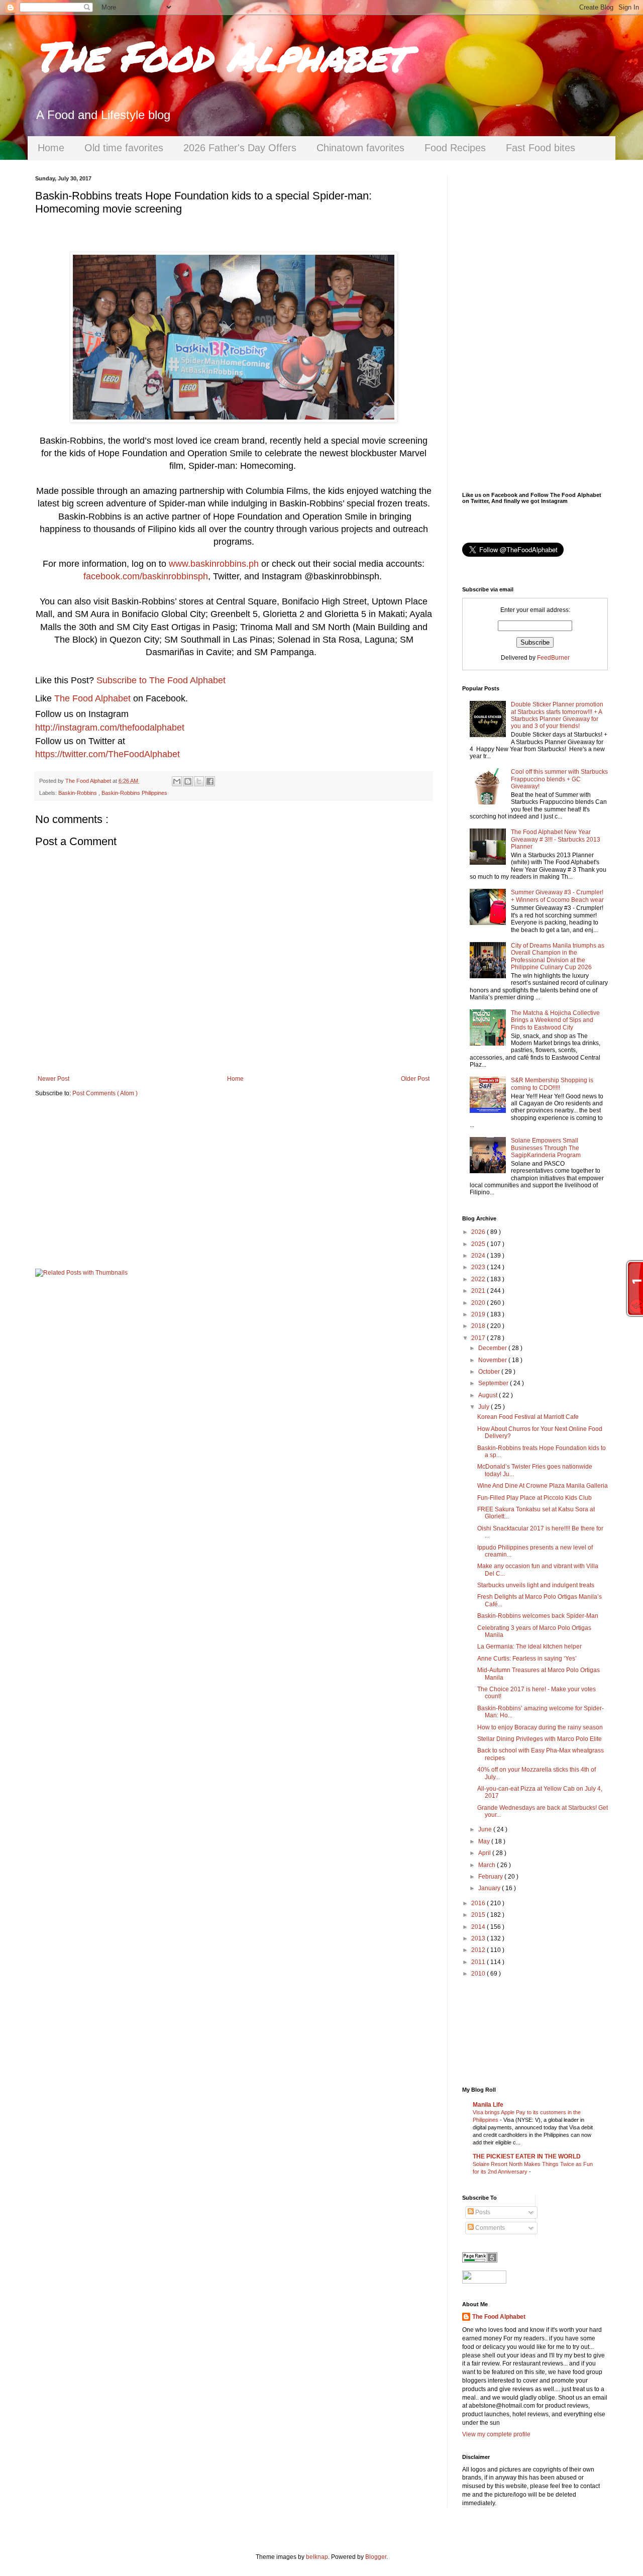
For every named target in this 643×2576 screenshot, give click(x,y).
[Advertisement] (234, 1183)
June (486, 1829)
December (493, 1348)
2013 (479, 1938)
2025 (479, 1244)
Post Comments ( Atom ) (105, 1093)
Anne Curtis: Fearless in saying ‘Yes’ (527, 1659)
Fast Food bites (541, 148)
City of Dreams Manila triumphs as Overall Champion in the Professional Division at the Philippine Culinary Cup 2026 (558, 956)
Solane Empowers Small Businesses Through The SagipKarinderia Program (546, 1148)
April (485, 1853)
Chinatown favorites (360, 148)
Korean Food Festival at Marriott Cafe (528, 1417)
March (488, 1865)
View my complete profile (496, 2434)
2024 (479, 1256)
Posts (482, 2212)
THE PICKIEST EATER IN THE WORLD (527, 2156)
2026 (479, 1232)
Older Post (415, 1079)
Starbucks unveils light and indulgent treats (536, 1585)
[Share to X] (199, 781)
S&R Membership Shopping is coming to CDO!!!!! (552, 1084)
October (490, 1372)
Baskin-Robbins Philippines (134, 793)
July (485, 1407)
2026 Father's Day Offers (240, 148)
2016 (479, 1903)
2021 (479, 1291)
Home (51, 148)
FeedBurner (553, 658)
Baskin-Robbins (78, 793)
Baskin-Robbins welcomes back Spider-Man (538, 1616)
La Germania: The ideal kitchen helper (529, 1646)
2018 (479, 1326)
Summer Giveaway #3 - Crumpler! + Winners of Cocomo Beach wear (557, 896)
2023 (479, 1267)
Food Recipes (455, 148)
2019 (479, 1314)
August (489, 1395)
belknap (317, 2557)
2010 (479, 1974)
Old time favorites (124, 148)
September (494, 1383)
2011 (479, 1962)
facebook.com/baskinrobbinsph (146, 576)
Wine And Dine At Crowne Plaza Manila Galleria (543, 1486)
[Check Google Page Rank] (480, 2260)
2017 (479, 1338)
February (491, 1877)
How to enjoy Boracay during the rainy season (540, 1727)
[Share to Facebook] (210, 781)
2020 (479, 1303)
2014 (479, 1927)
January (490, 1888)
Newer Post (53, 1079)
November (493, 1360)
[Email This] (177, 781)
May (485, 1841)
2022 (479, 1279)
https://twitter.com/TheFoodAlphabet (108, 754)
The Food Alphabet (221, 55)
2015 (479, 1915)
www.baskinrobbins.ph (214, 564)
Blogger (376, 2557)
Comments (489, 2228)
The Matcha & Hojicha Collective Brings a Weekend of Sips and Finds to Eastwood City (555, 1020)
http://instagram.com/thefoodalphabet (110, 728)
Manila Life (488, 2105)
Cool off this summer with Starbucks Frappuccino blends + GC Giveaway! (559, 779)
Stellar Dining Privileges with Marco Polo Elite (540, 1739)
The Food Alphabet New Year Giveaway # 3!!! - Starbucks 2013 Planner (556, 839)
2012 (479, 1950)
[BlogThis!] (188, 781)
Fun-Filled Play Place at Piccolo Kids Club (534, 1498)
